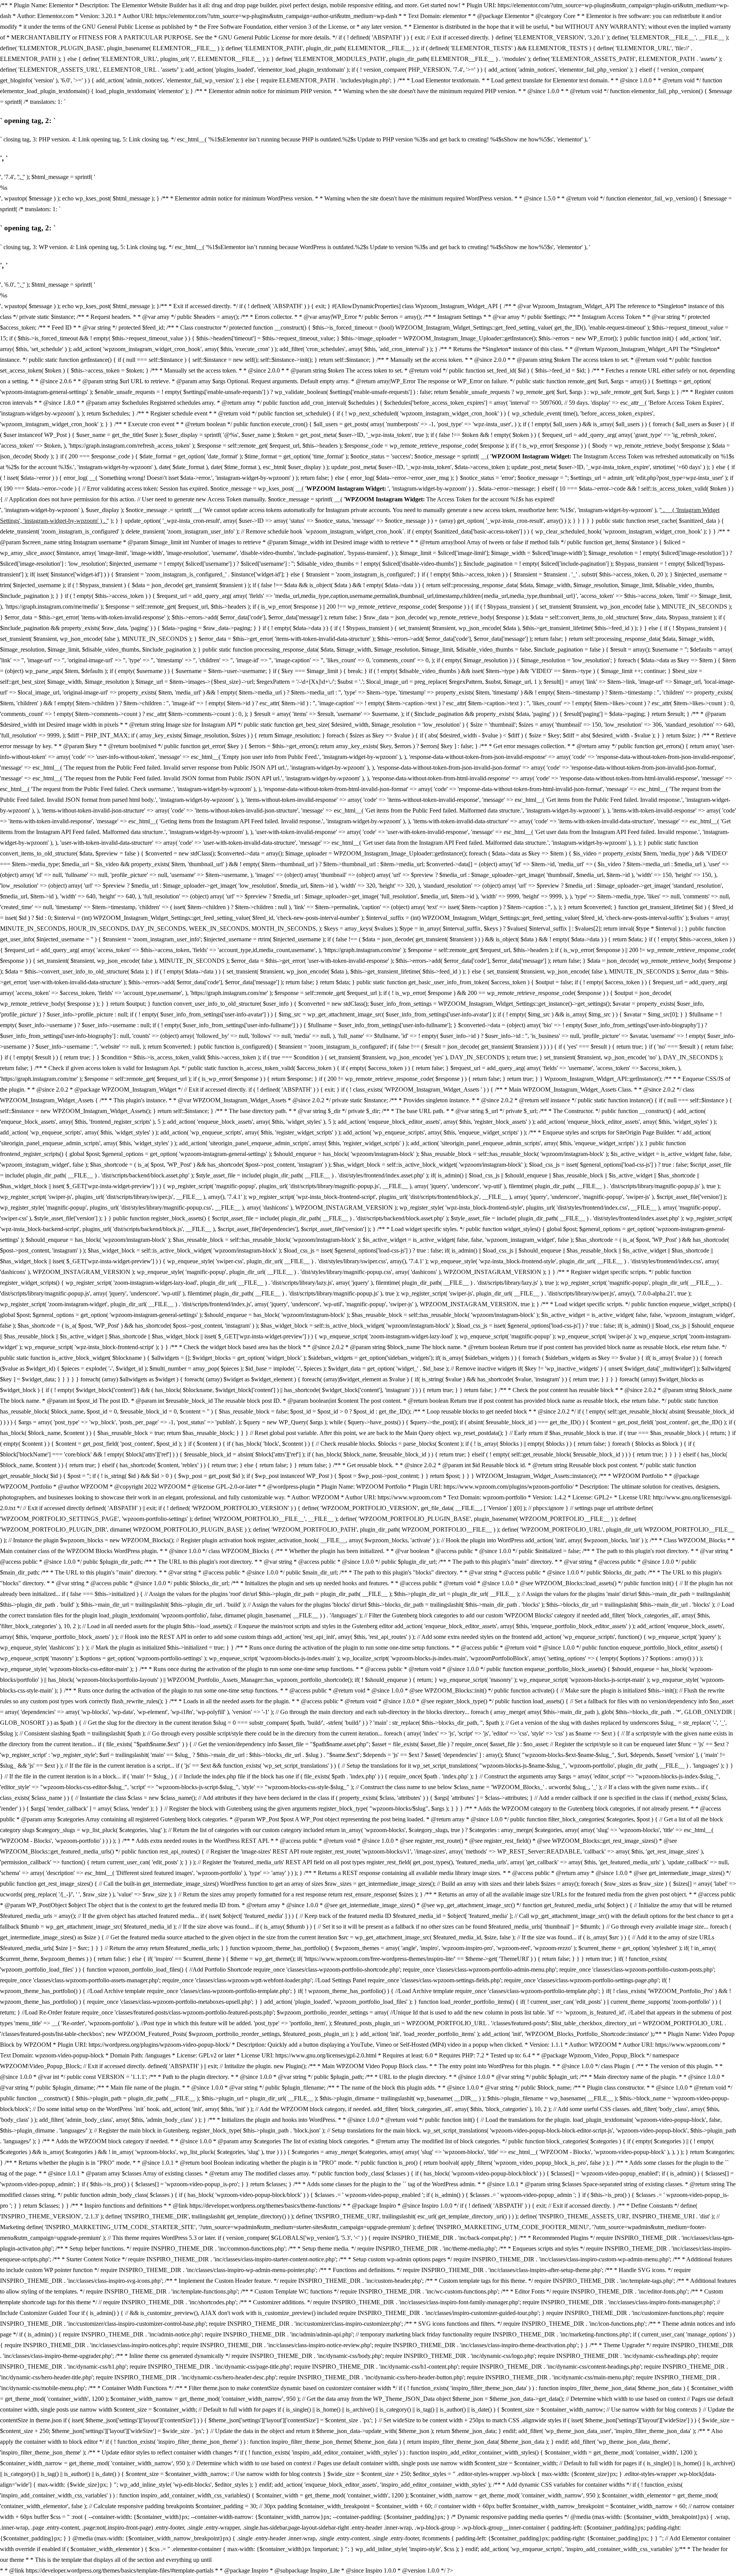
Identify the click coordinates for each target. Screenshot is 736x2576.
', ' (21, 177)
